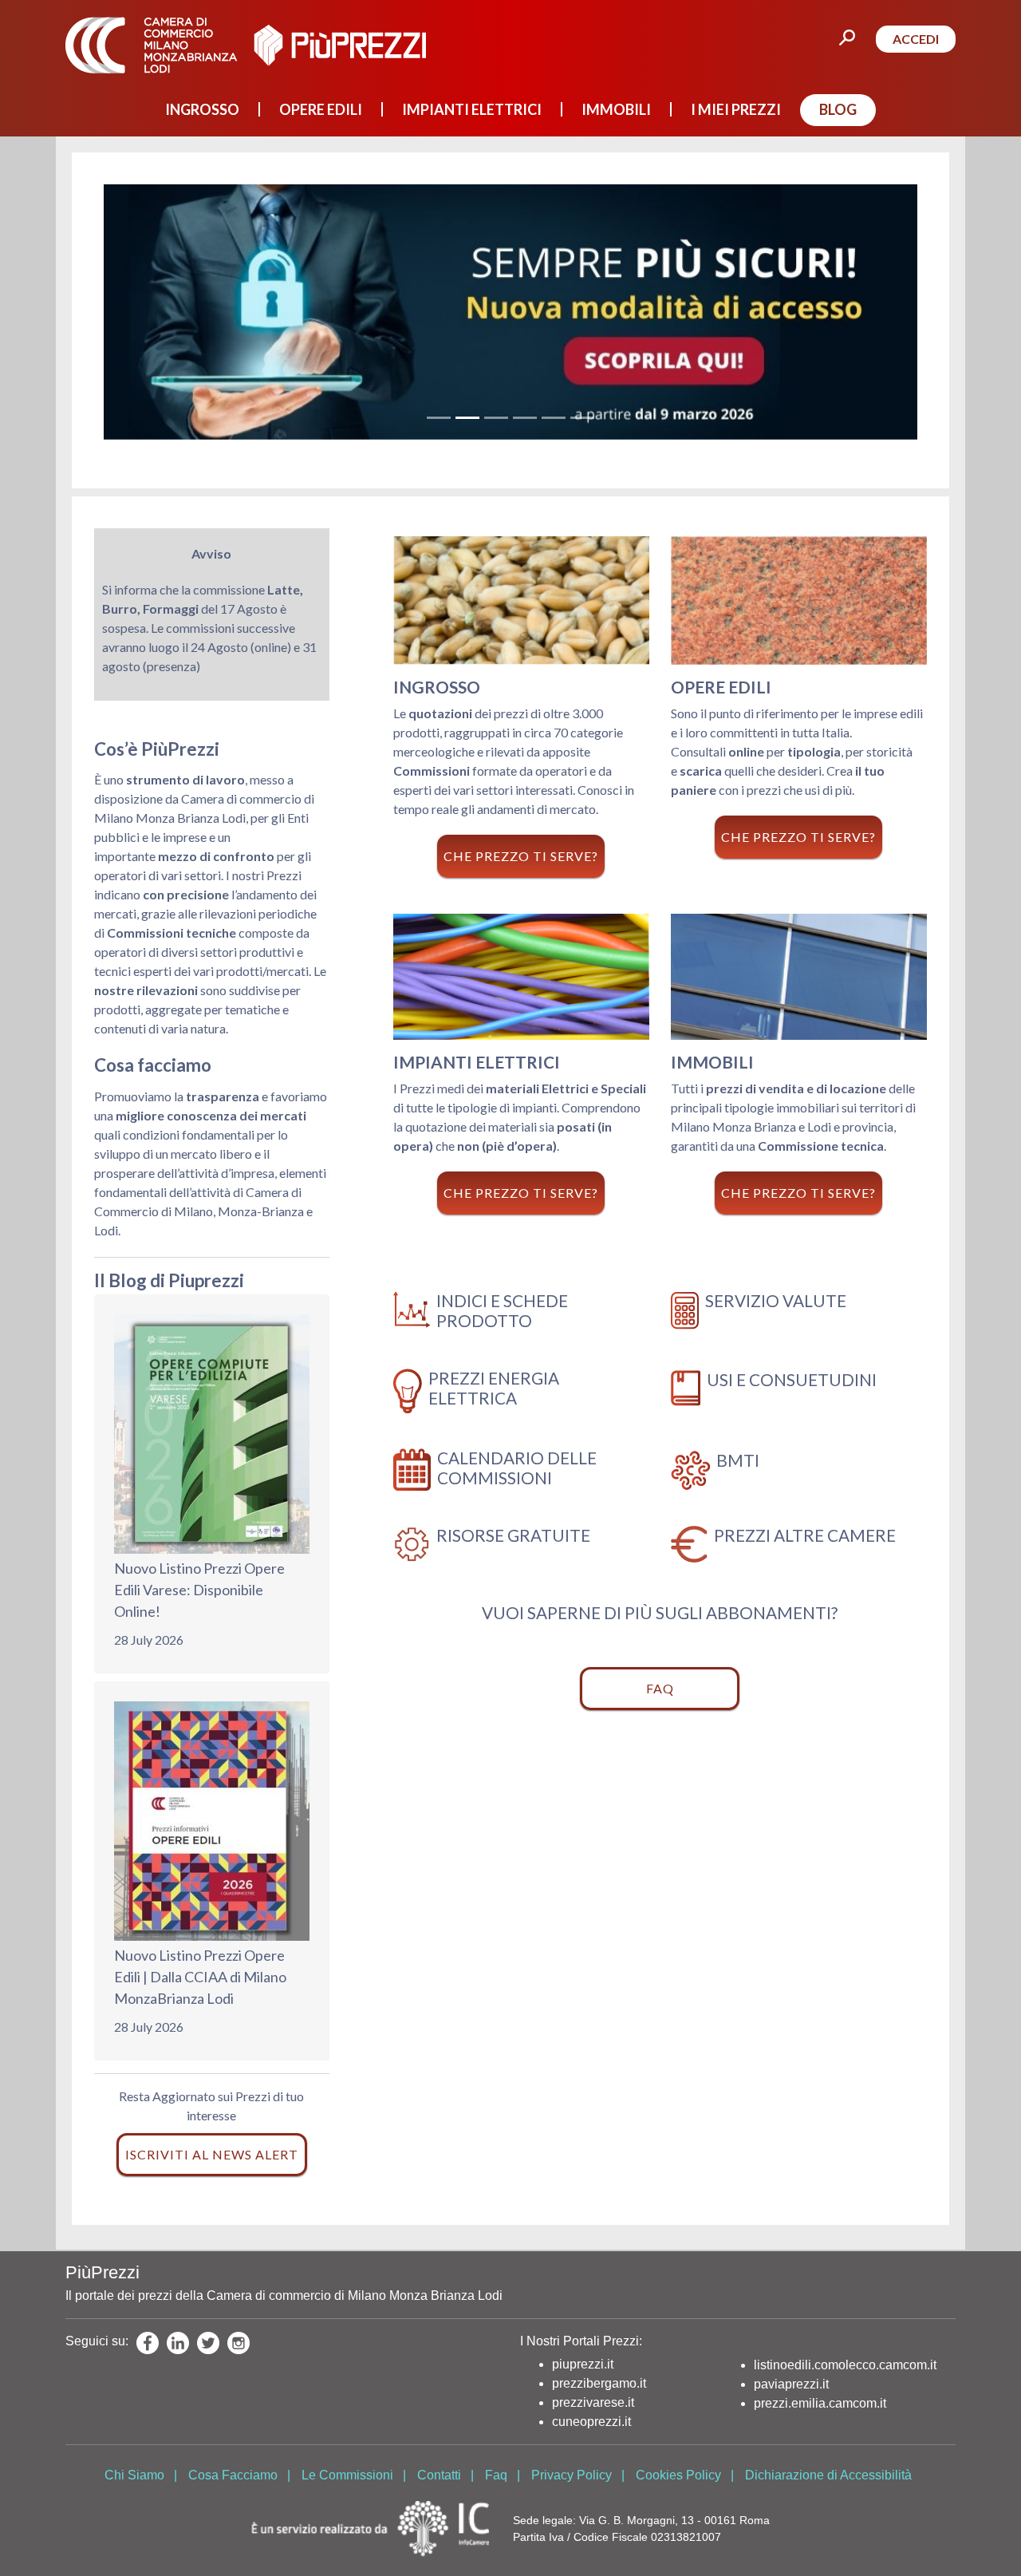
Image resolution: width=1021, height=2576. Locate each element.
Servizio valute (776, 1300)
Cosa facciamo (153, 1065)
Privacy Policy (572, 2475)
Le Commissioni (347, 2475)
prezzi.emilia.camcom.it (820, 2403)
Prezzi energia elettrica (494, 1388)
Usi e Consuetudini (792, 1379)
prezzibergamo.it (599, 2383)
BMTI (738, 1460)
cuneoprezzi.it (591, 2422)
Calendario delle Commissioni (517, 1468)
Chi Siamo (134, 2475)
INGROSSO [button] (202, 109)
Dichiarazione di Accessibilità (828, 2475)
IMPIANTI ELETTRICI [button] (472, 109)
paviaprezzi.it (791, 2384)
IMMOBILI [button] (616, 109)
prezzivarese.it (593, 2402)
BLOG (838, 109)
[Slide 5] (554, 418)
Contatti (439, 2475)
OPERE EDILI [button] (321, 109)
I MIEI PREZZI (736, 109)
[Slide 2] (467, 418)
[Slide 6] (582, 418)
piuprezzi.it (583, 2364)
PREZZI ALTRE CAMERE (805, 1535)
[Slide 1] (439, 418)
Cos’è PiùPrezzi (157, 749)
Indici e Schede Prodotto (502, 1310)
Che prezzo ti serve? (521, 856)
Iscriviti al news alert (212, 2154)
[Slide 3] (496, 418)
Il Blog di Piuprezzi (169, 1280)
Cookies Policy (678, 2475)
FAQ (660, 1688)
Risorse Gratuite (513, 1535)
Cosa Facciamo (233, 2475)
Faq (496, 2475)
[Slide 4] (525, 418)
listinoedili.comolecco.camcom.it (845, 2365)
